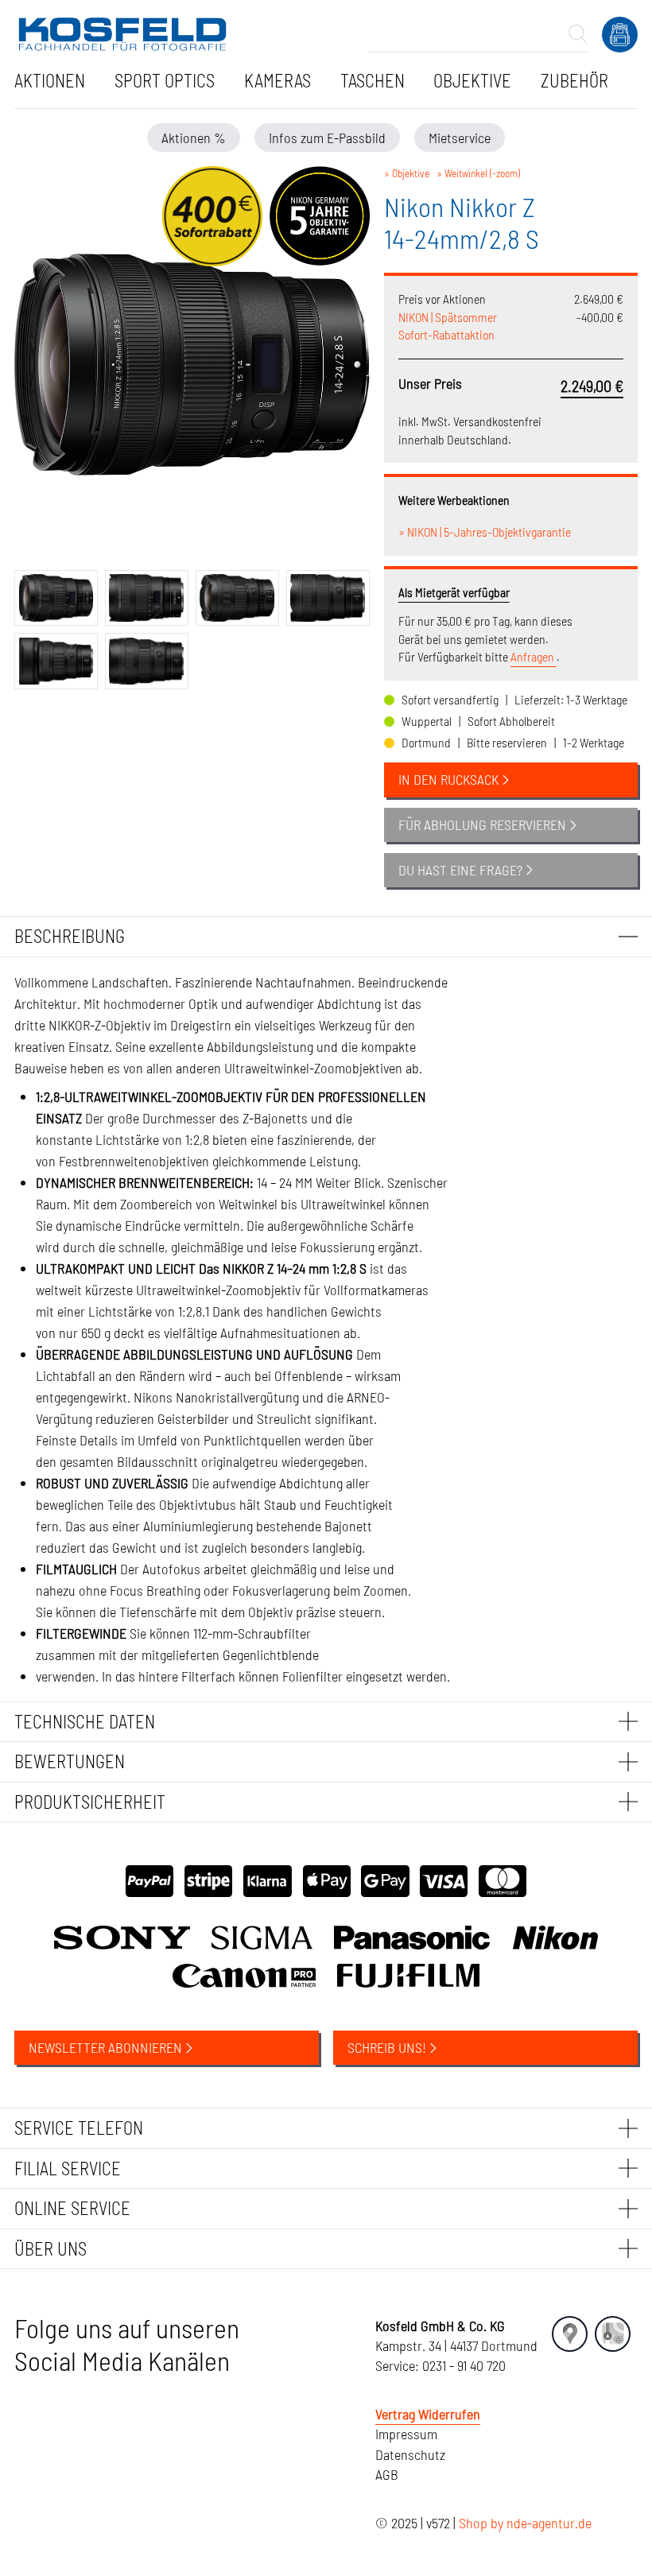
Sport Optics (165, 80)
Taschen (373, 80)
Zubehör (574, 80)
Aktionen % (194, 138)
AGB (387, 2474)
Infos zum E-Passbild (327, 138)
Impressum (406, 2434)
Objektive (472, 80)
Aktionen (50, 80)
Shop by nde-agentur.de (525, 2523)
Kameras (277, 80)
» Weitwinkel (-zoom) (478, 173)
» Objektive (407, 173)
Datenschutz (410, 2454)
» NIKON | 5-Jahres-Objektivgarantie (485, 531)
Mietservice (460, 138)
